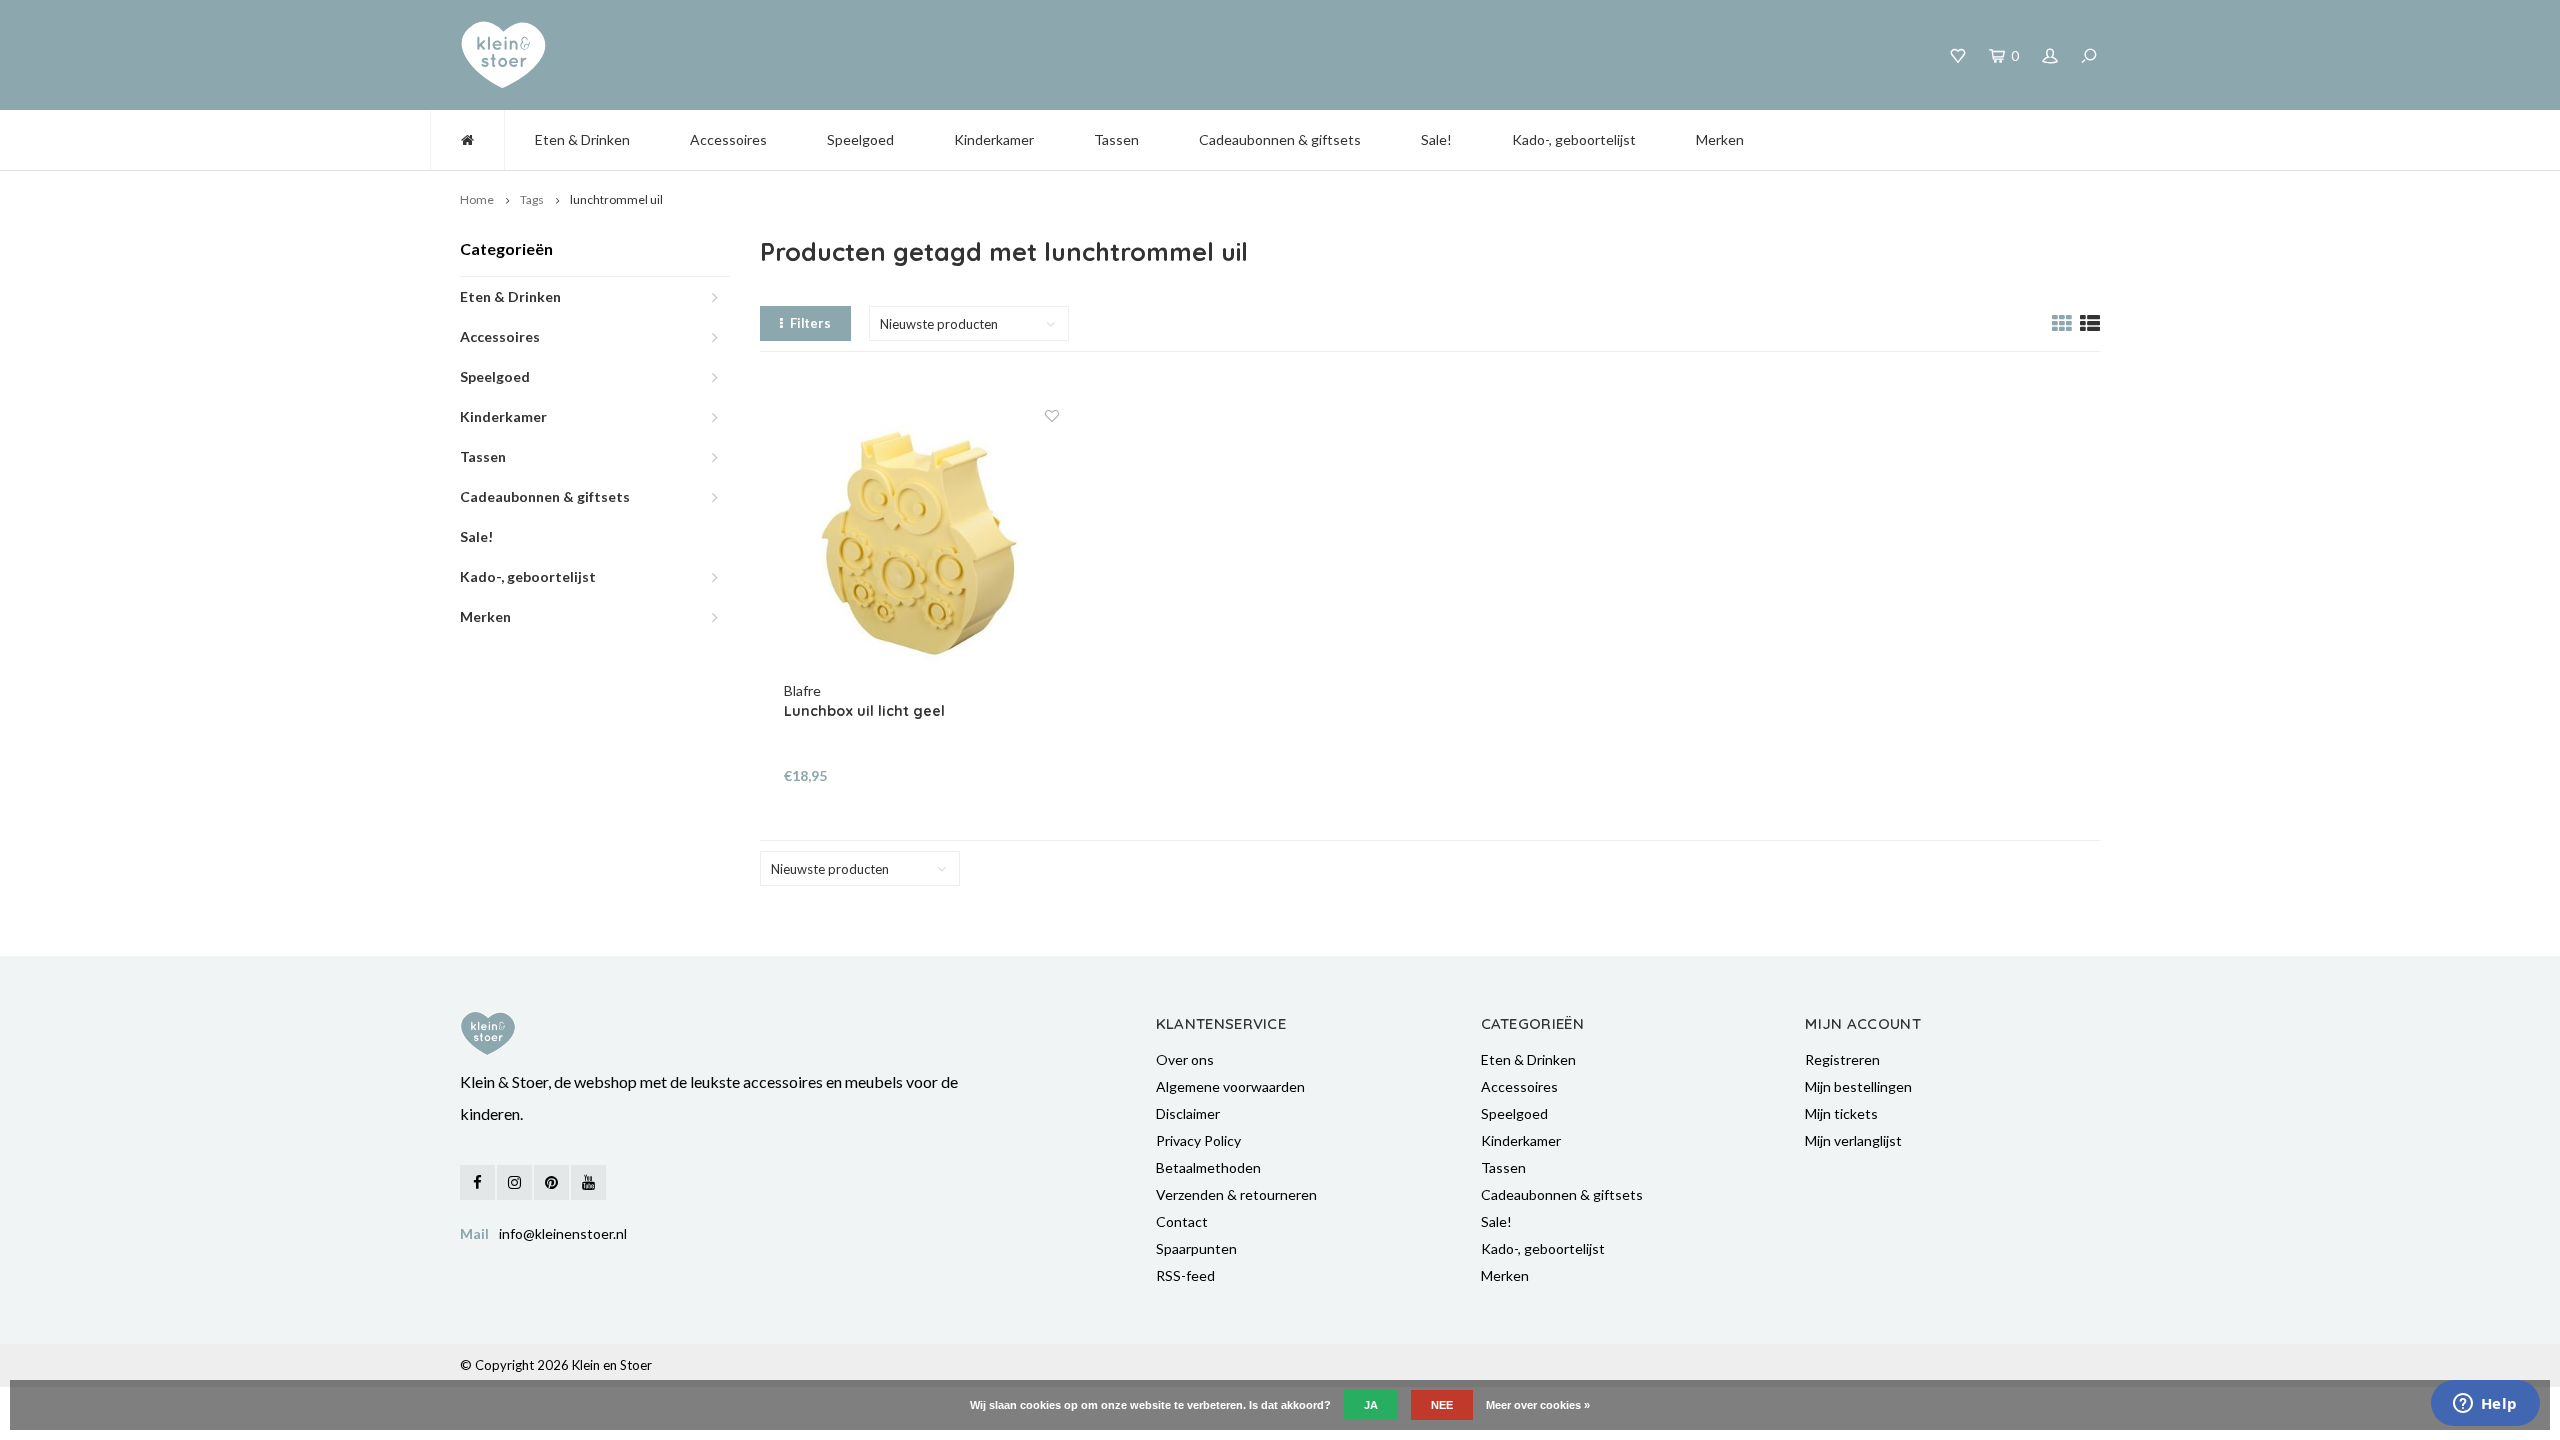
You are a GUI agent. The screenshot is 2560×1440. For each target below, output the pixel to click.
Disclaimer (1188, 1113)
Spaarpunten (1196, 1248)
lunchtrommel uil (616, 199)
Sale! (1436, 139)
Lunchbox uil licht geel (864, 711)
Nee (1442, 1405)
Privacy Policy (1198, 1140)
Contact (1182, 1221)
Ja (1371, 1405)
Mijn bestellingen (1858, 1086)
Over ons (1185, 1059)
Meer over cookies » (1538, 1405)
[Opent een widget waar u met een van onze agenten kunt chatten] (2485, 1405)
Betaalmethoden (1208, 1167)
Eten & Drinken (582, 139)
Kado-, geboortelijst (1574, 139)
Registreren (1842, 1059)
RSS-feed (1185, 1275)
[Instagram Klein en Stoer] (514, 1182)
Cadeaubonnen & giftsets (1280, 139)
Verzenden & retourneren (1236, 1194)
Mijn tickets (1841, 1113)
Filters (810, 323)
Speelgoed (860, 139)
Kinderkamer (994, 139)
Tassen (1116, 139)
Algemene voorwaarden (1230, 1086)
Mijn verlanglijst (1853, 1140)
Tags (532, 199)
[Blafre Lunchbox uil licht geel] (922, 544)
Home (477, 199)
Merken (1720, 139)
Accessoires (728, 139)
